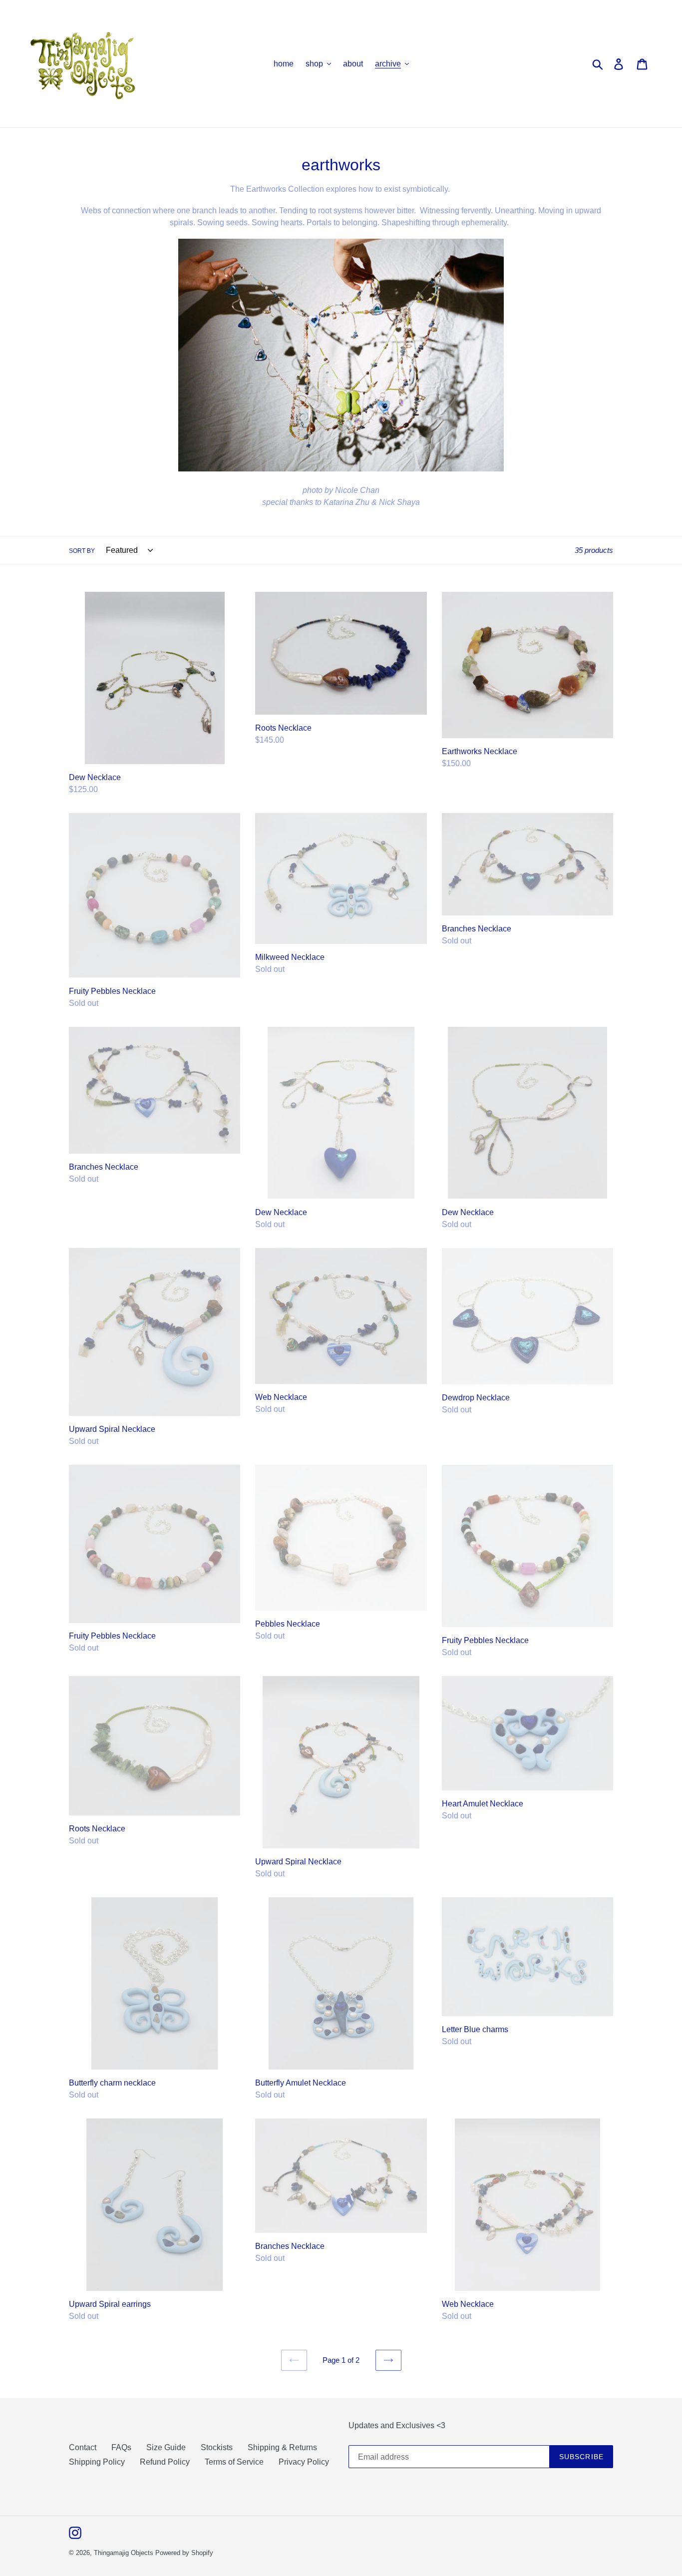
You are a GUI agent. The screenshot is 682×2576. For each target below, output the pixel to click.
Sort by (82, 551)
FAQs (121, 2447)
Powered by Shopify (184, 2553)
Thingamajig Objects (124, 2553)
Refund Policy (165, 2462)
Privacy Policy (304, 2462)
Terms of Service (234, 2462)
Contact (83, 2447)
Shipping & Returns (282, 2447)
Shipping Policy (97, 2462)
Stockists (217, 2447)
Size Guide (166, 2447)
